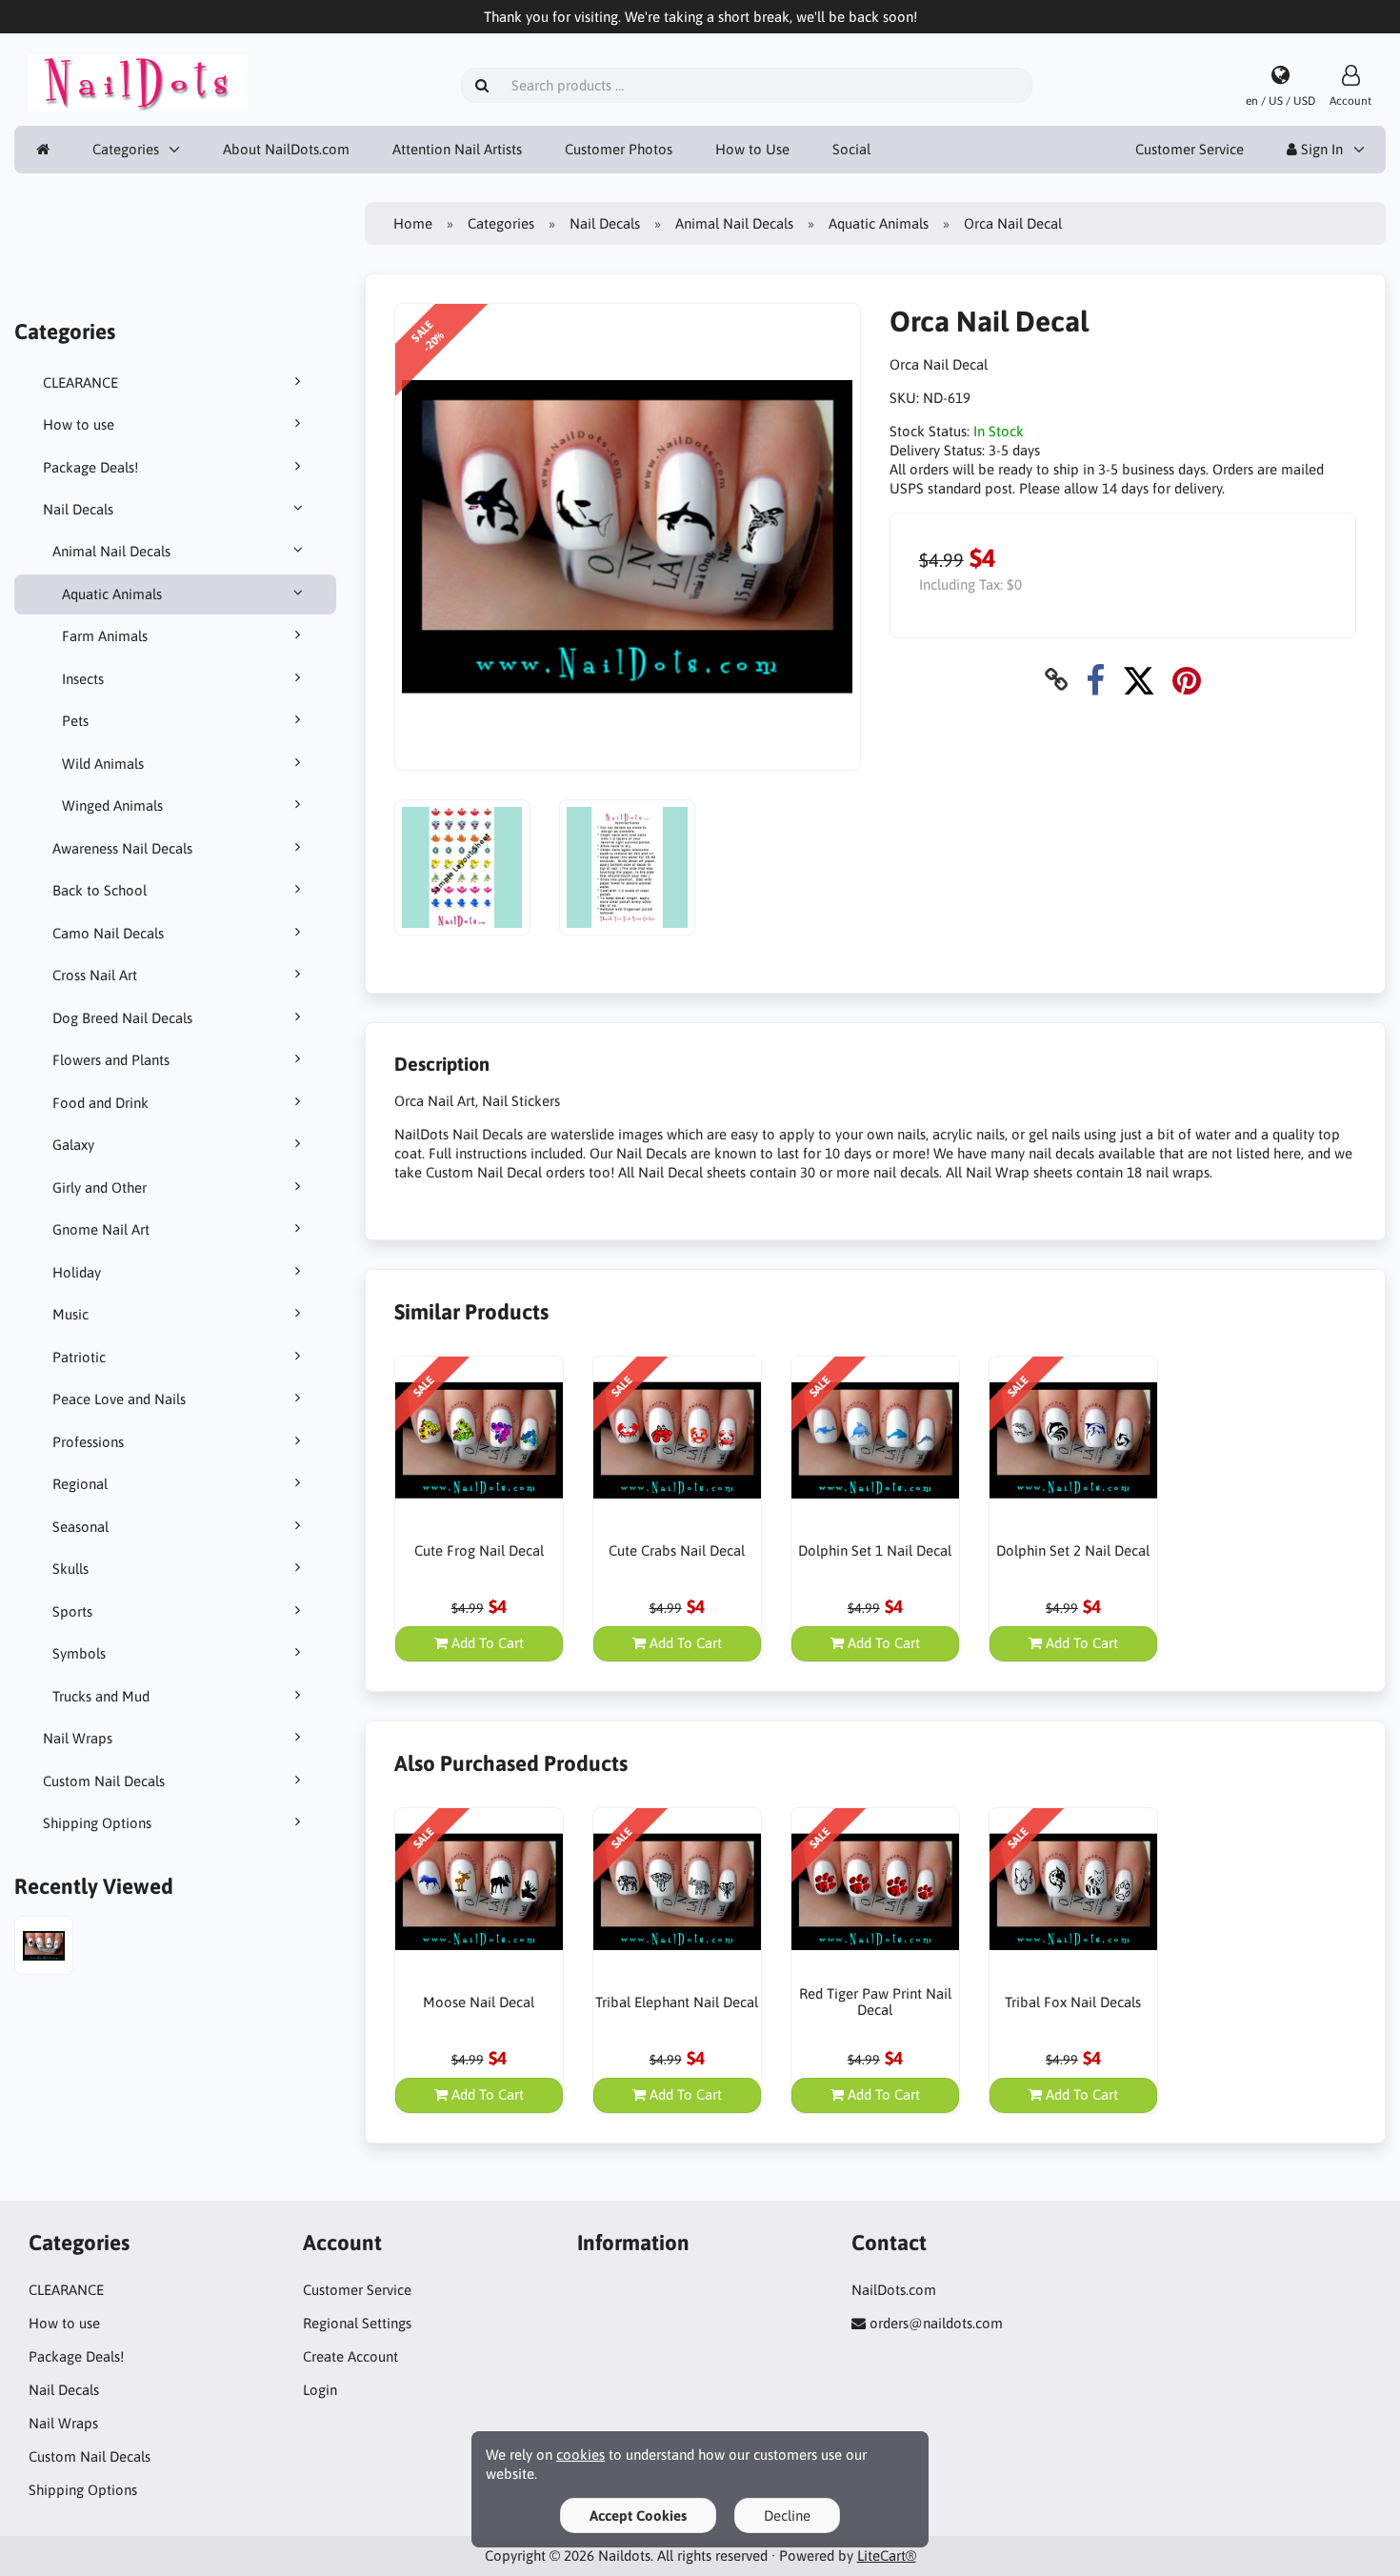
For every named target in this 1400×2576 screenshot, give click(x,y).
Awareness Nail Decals (122, 848)
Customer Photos (619, 149)
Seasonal (80, 1527)
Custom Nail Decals (104, 1781)
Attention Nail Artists (457, 149)
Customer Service (1190, 149)
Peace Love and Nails (119, 1399)
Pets (75, 721)
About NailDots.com (286, 149)
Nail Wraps (78, 1738)
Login (320, 2390)
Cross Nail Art (95, 975)
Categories (126, 149)
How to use (79, 424)
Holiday (77, 1272)
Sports (72, 1611)
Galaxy (73, 1145)
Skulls (70, 1569)
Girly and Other (100, 1187)
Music (70, 1314)
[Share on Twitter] (1139, 680)
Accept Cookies (638, 2516)
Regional (80, 1484)
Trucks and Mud (101, 1696)
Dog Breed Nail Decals (122, 1018)
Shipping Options (97, 1823)
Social (851, 149)
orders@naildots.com (936, 2323)
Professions (88, 1442)
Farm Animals (105, 636)
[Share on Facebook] (1095, 680)
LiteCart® (887, 2556)
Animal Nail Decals (111, 551)
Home (413, 223)
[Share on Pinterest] (1187, 680)
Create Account (350, 2356)
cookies (580, 2455)
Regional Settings (357, 2323)
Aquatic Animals (112, 594)
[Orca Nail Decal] (44, 1948)
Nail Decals (78, 509)
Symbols (79, 1653)
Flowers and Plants (111, 1060)
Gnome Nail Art (101, 1229)
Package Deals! (90, 467)
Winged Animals (112, 805)
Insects (83, 679)
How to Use (752, 149)
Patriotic (79, 1357)
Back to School (100, 890)
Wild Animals (103, 764)
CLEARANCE (80, 382)
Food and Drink (100, 1103)
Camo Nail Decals (108, 933)
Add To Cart (486, 1643)
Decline (787, 2516)
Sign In (1320, 149)
